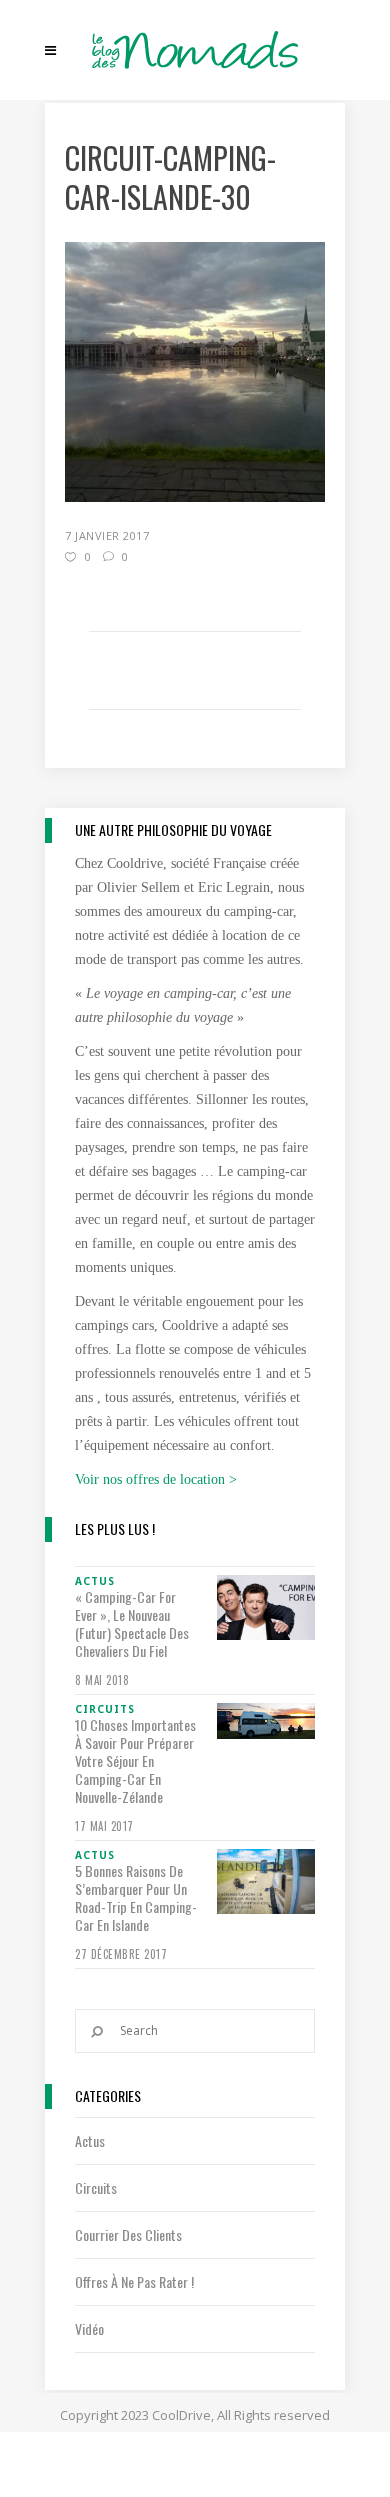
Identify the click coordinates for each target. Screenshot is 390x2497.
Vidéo (89, 2328)
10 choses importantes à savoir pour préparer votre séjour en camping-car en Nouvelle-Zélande (135, 1761)
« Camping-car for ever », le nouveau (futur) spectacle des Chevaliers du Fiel (132, 1624)
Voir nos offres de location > (156, 1479)
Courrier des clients (128, 2234)
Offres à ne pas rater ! (134, 2281)
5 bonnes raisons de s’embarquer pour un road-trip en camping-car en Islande (136, 1898)
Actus (90, 2140)
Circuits (96, 2187)
